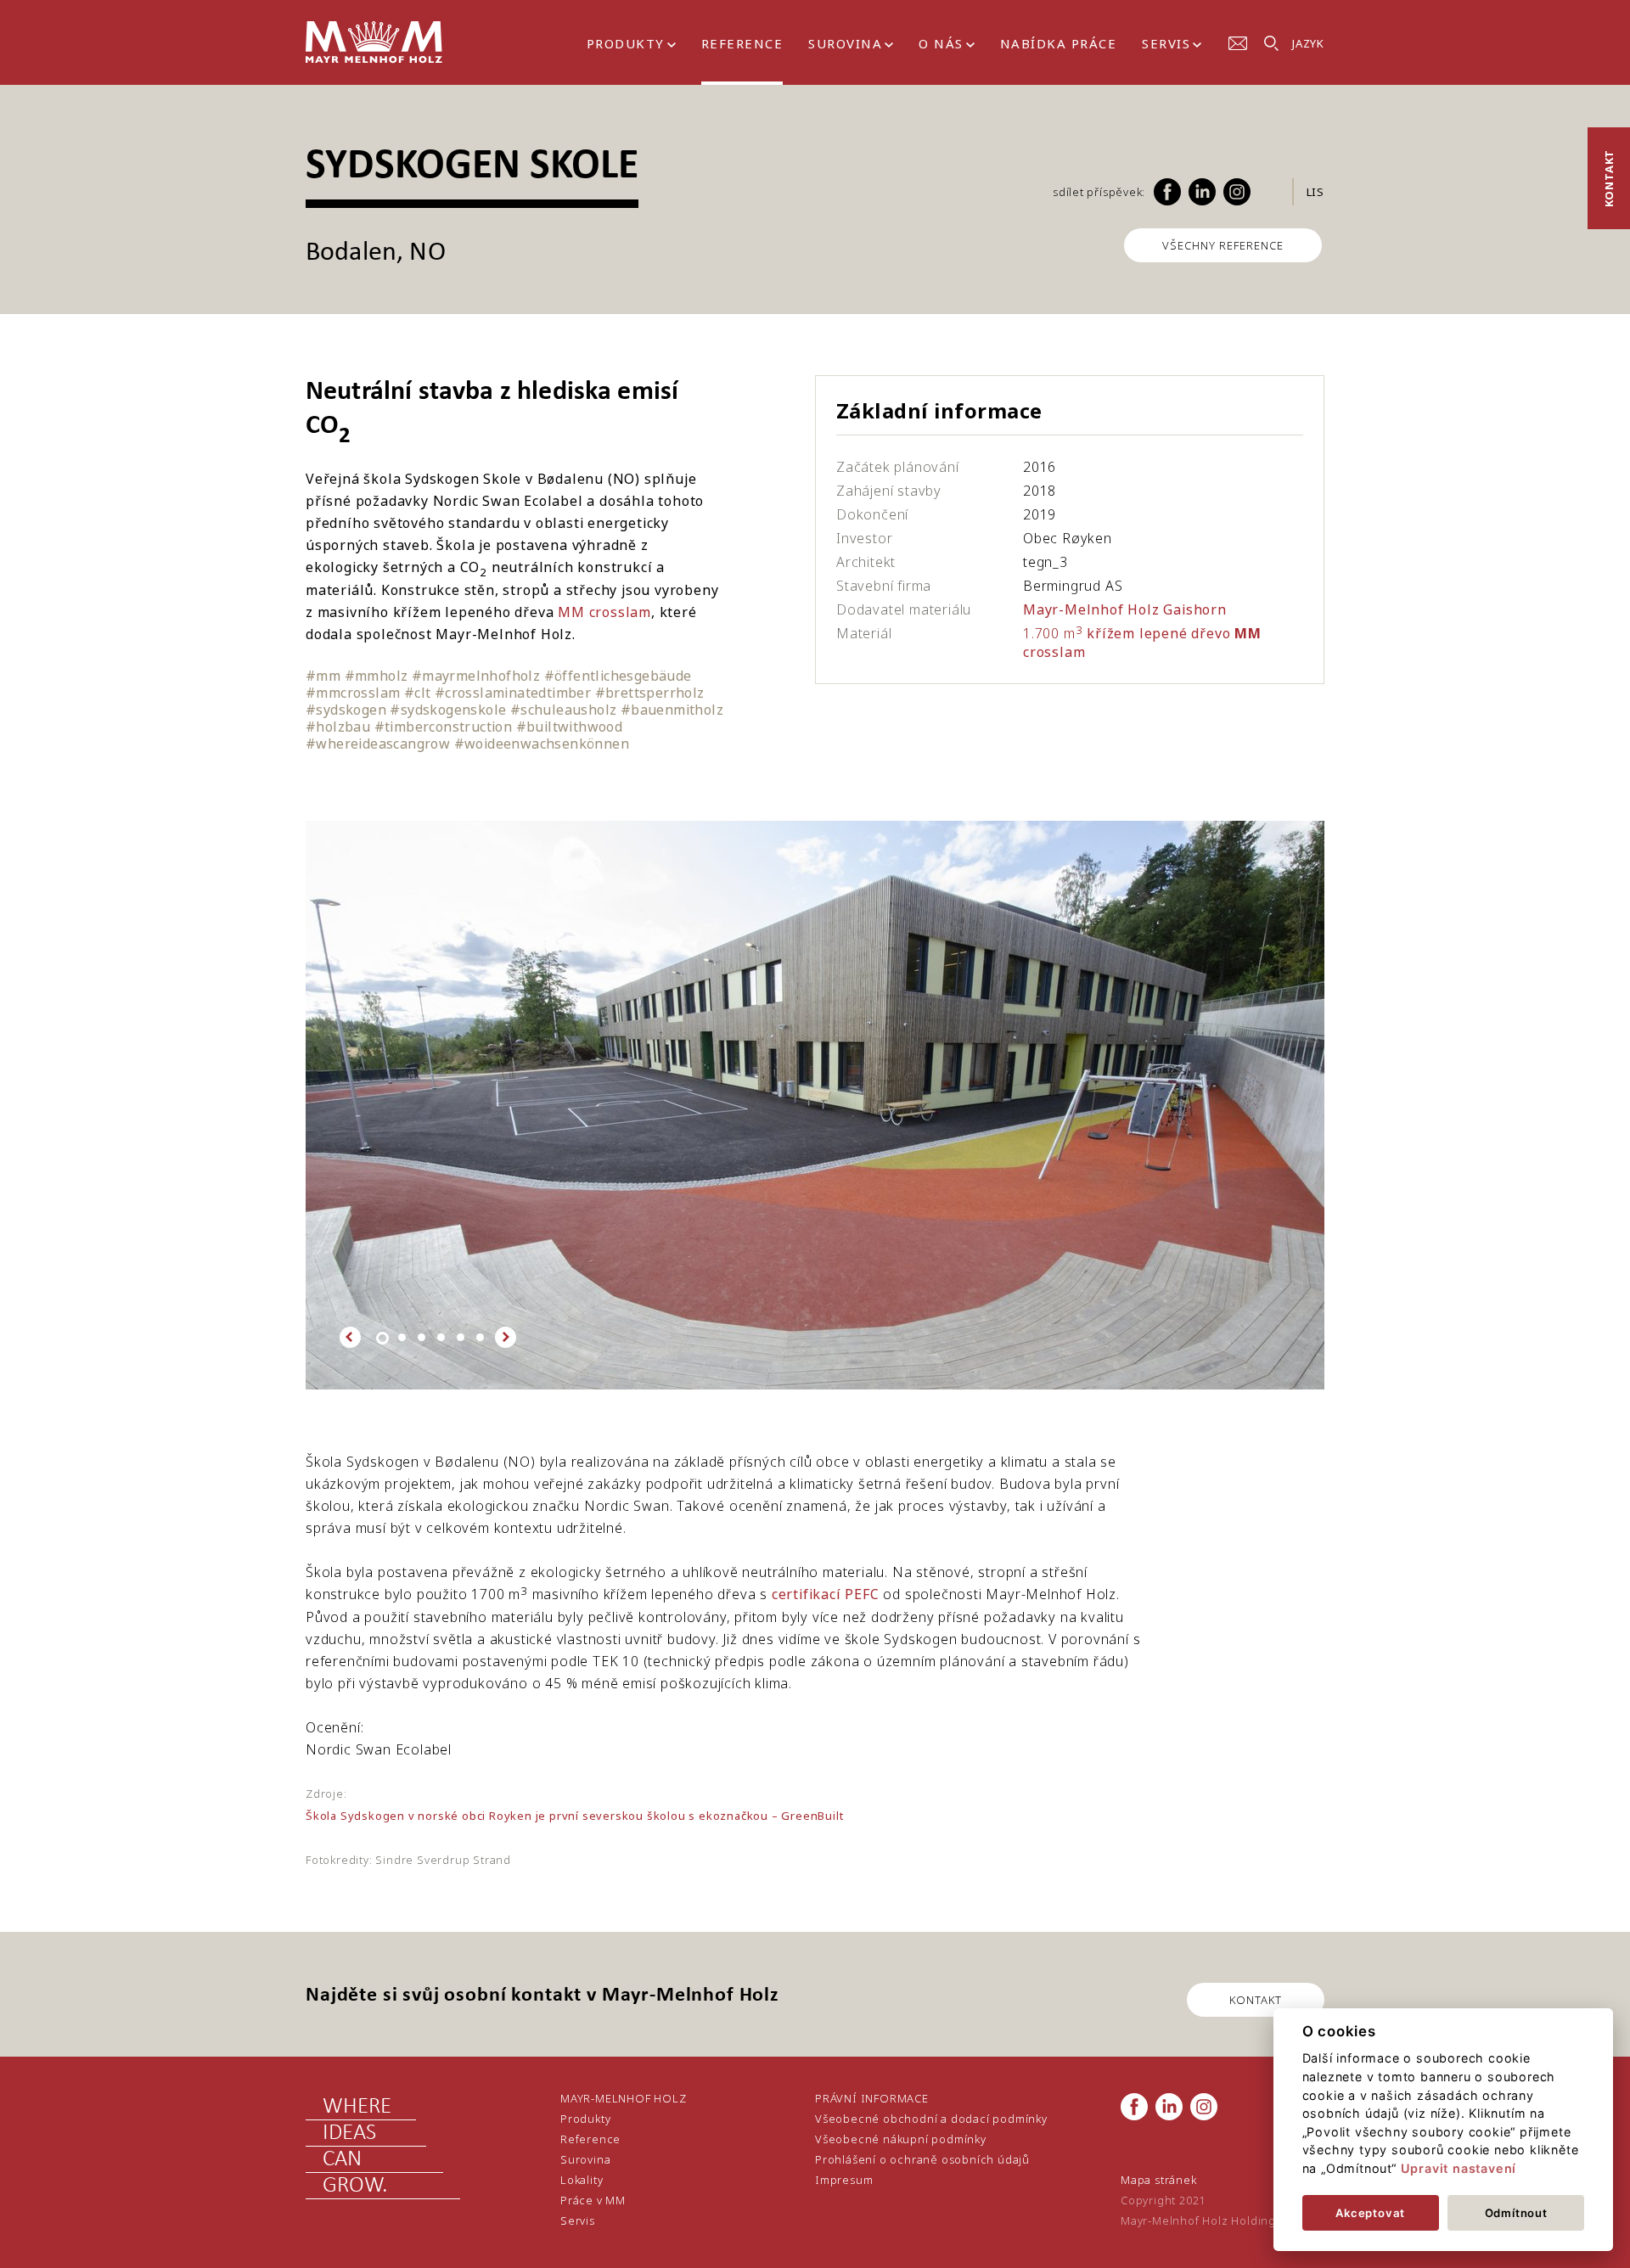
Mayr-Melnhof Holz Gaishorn (1125, 609)
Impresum (844, 2180)
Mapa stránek (1159, 2180)
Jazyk (1308, 43)
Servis (1166, 43)
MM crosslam (604, 612)
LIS (1315, 192)
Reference (742, 43)
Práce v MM (593, 2200)
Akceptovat (1370, 2213)
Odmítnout (1516, 2213)
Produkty (626, 43)
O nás (941, 43)
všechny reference (1223, 245)
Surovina (845, 43)
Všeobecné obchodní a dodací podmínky (931, 2119)
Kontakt (1609, 179)
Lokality (582, 2180)
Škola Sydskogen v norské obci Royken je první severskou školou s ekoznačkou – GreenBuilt (574, 1816)
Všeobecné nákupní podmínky (901, 2139)
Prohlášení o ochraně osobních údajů (922, 2159)
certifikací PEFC (826, 1594)
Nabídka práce (1059, 43)
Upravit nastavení (1459, 2168)
